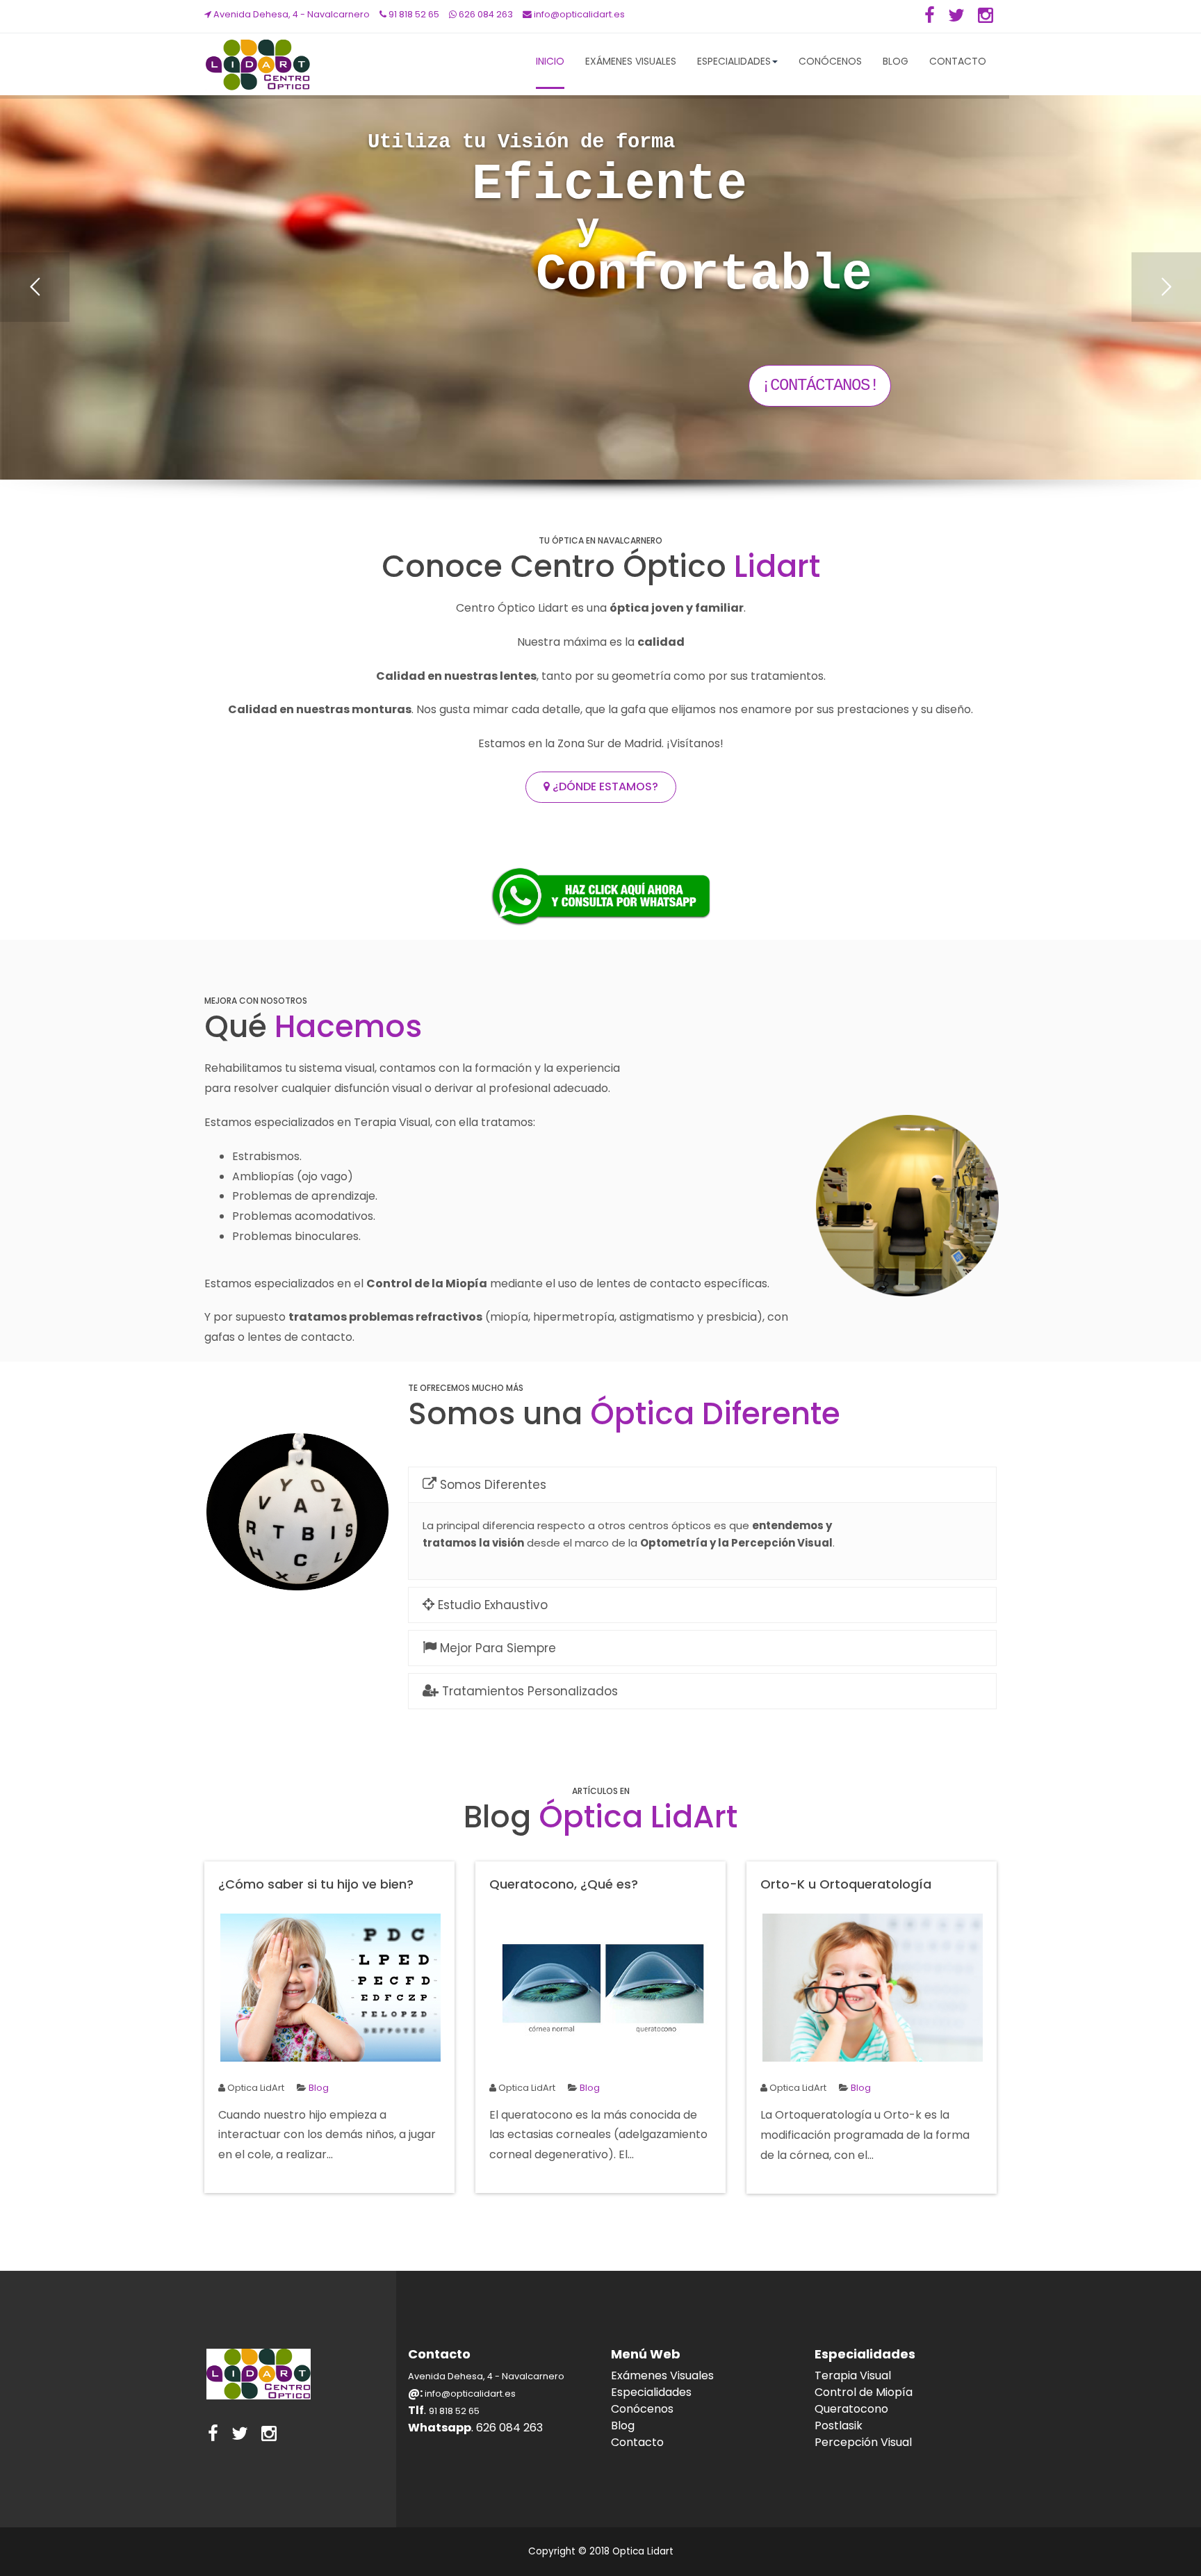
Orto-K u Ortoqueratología (846, 1884)
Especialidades (734, 61)
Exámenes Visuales (631, 61)
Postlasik (839, 2426)
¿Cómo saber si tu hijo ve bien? (316, 1884)
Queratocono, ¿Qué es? (564, 1884)
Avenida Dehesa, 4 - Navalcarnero (291, 14)
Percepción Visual (863, 2442)
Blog (896, 61)
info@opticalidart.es (578, 14)
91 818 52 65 (413, 14)
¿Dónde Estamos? (604, 786)
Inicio (550, 61)
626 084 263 (485, 14)
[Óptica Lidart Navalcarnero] (256, 65)
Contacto (958, 61)
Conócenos (830, 61)
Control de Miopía (864, 2392)
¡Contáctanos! (820, 385)
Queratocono (851, 2409)
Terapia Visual (853, 2375)
